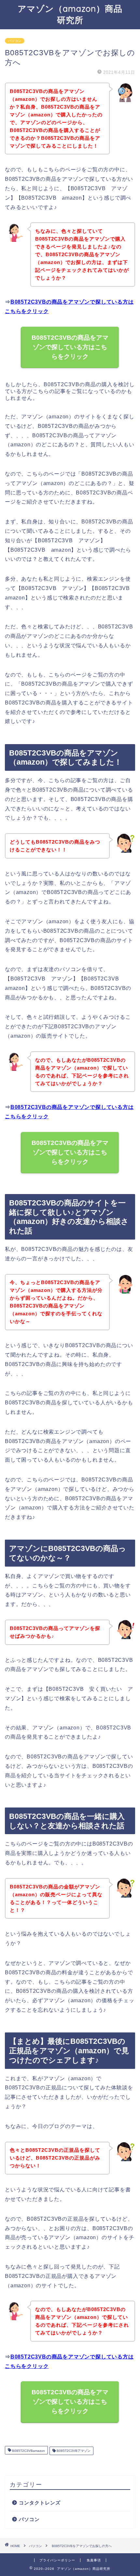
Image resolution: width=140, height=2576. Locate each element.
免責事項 (94, 2560)
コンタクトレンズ (40, 2503)
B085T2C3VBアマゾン (73, 2451)
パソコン (15, 41)
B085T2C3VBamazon (28, 2451)
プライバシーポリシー (57, 2560)
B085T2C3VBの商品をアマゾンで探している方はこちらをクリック (70, 347)
